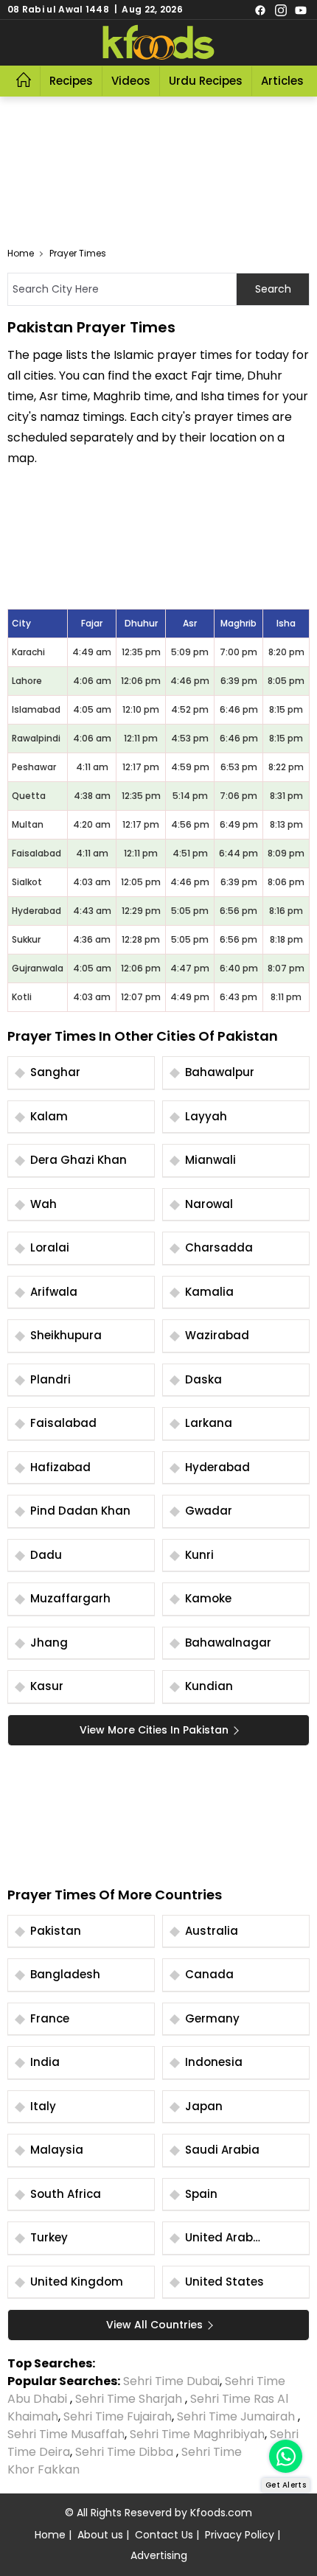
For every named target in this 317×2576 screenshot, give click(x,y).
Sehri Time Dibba (124, 2452)
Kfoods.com (221, 2513)
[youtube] (301, 10)
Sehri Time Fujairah (118, 2416)
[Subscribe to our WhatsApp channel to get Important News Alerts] (286, 2456)
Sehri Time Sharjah (129, 2399)
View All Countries (154, 2325)
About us (100, 2535)
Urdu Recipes (206, 81)
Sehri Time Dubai (170, 2381)
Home (21, 253)
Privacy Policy (240, 2535)
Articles (282, 81)
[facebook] (260, 10)
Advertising (159, 2555)
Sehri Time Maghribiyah (197, 2434)
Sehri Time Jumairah (236, 2416)
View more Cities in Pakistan (154, 1730)
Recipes (71, 81)
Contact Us (164, 2535)
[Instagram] (281, 10)
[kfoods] (158, 43)
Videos (131, 81)
